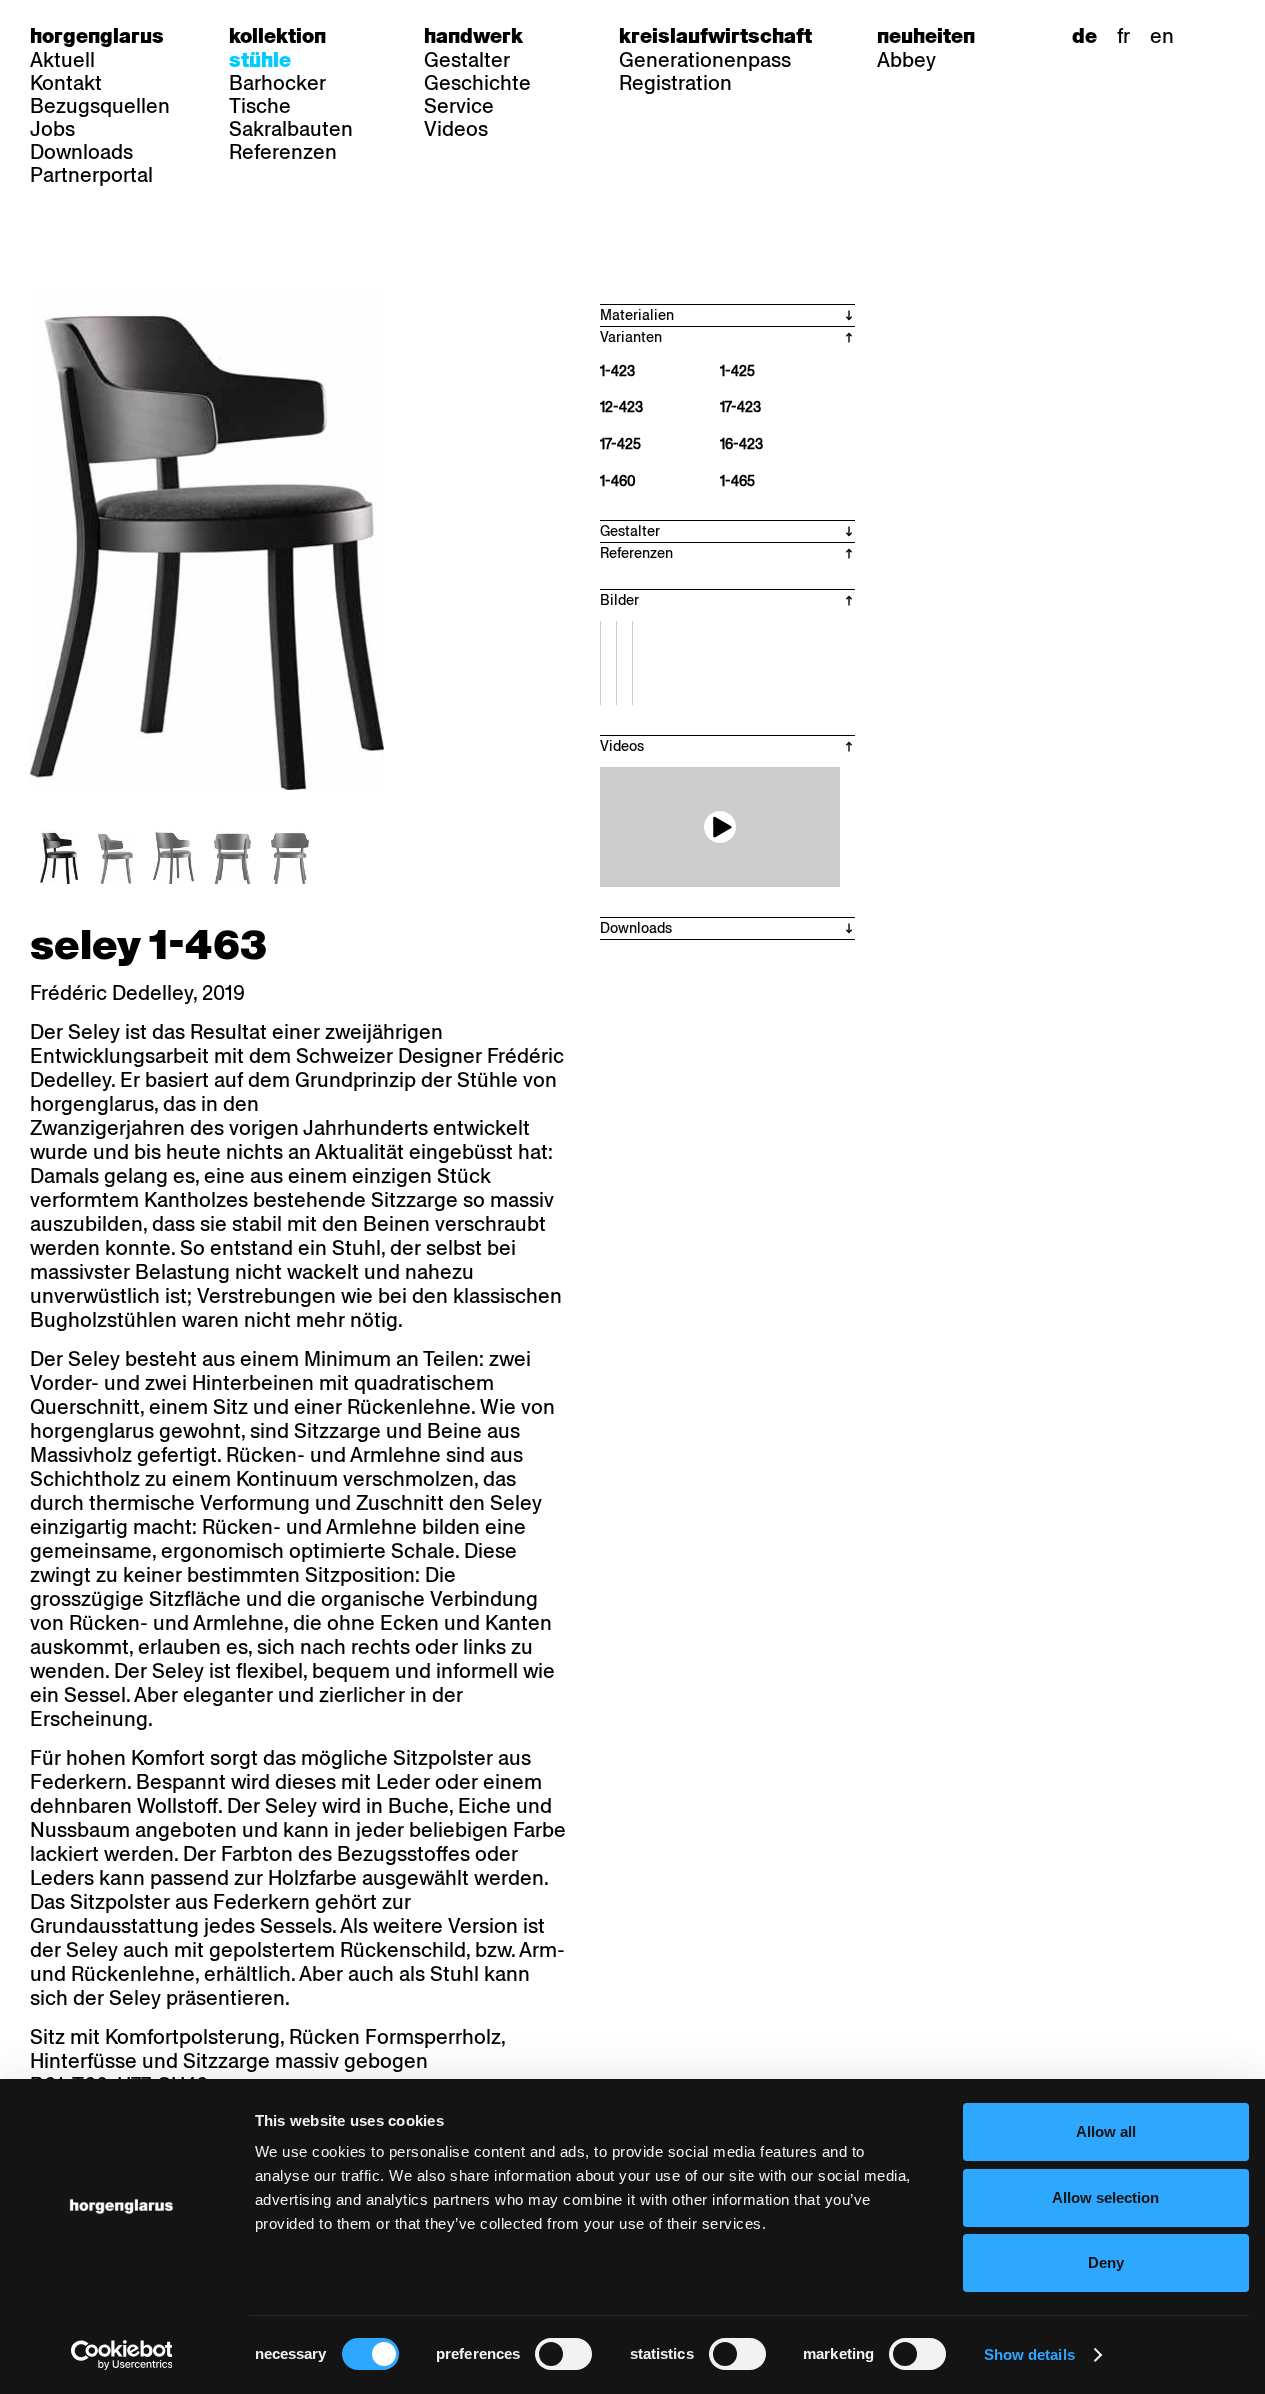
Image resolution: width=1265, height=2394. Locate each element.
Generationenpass (705, 60)
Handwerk (473, 36)
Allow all (1106, 2131)
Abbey (906, 60)
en (1162, 36)
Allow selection (1105, 2197)
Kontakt (66, 83)
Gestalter (467, 60)
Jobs (52, 129)
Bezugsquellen (100, 106)
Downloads (81, 152)
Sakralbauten (291, 129)
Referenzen (283, 152)
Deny (1106, 2262)
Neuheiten (926, 36)
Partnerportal (91, 175)
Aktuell (62, 60)
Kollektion (277, 36)
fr (1123, 36)
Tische (260, 106)
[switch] (563, 2354)
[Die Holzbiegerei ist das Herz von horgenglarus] (720, 827)
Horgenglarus (97, 36)
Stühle (260, 60)
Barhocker (277, 83)
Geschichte (477, 83)
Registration (675, 83)
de (1084, 36)
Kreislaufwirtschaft (715, 36)
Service (459, 106)
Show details (1029, 2354)
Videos (456, 129)
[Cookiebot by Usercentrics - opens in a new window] (121, 2355)
